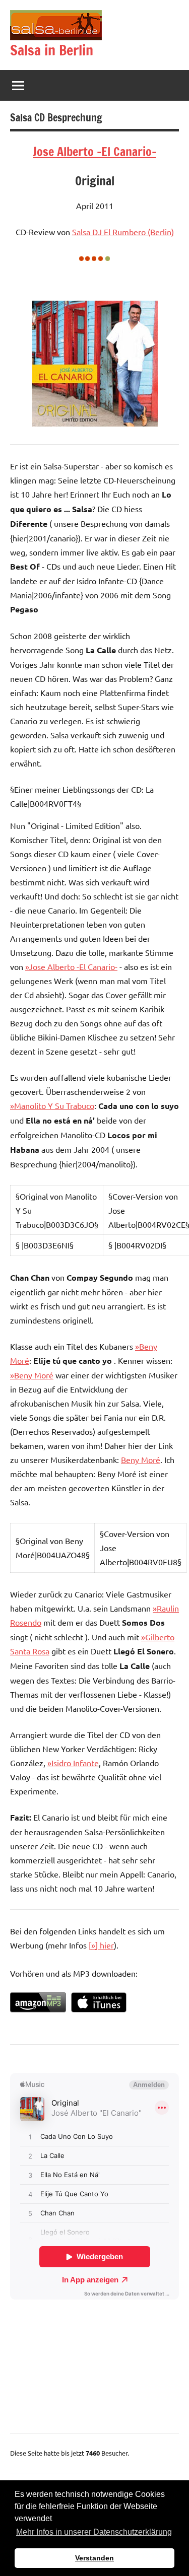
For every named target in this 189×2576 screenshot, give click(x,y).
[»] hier (101, 1945)
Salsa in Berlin (52, 50)
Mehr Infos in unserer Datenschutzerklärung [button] (94, 2532)
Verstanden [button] (94, 2558)
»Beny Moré (32, 1375)
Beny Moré (141, 1459)
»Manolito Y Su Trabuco (52, 1105)
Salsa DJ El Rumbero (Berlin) (123, 232)
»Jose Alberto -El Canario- (71, 966)
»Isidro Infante (73, 1763)
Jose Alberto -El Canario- (94, 152)
